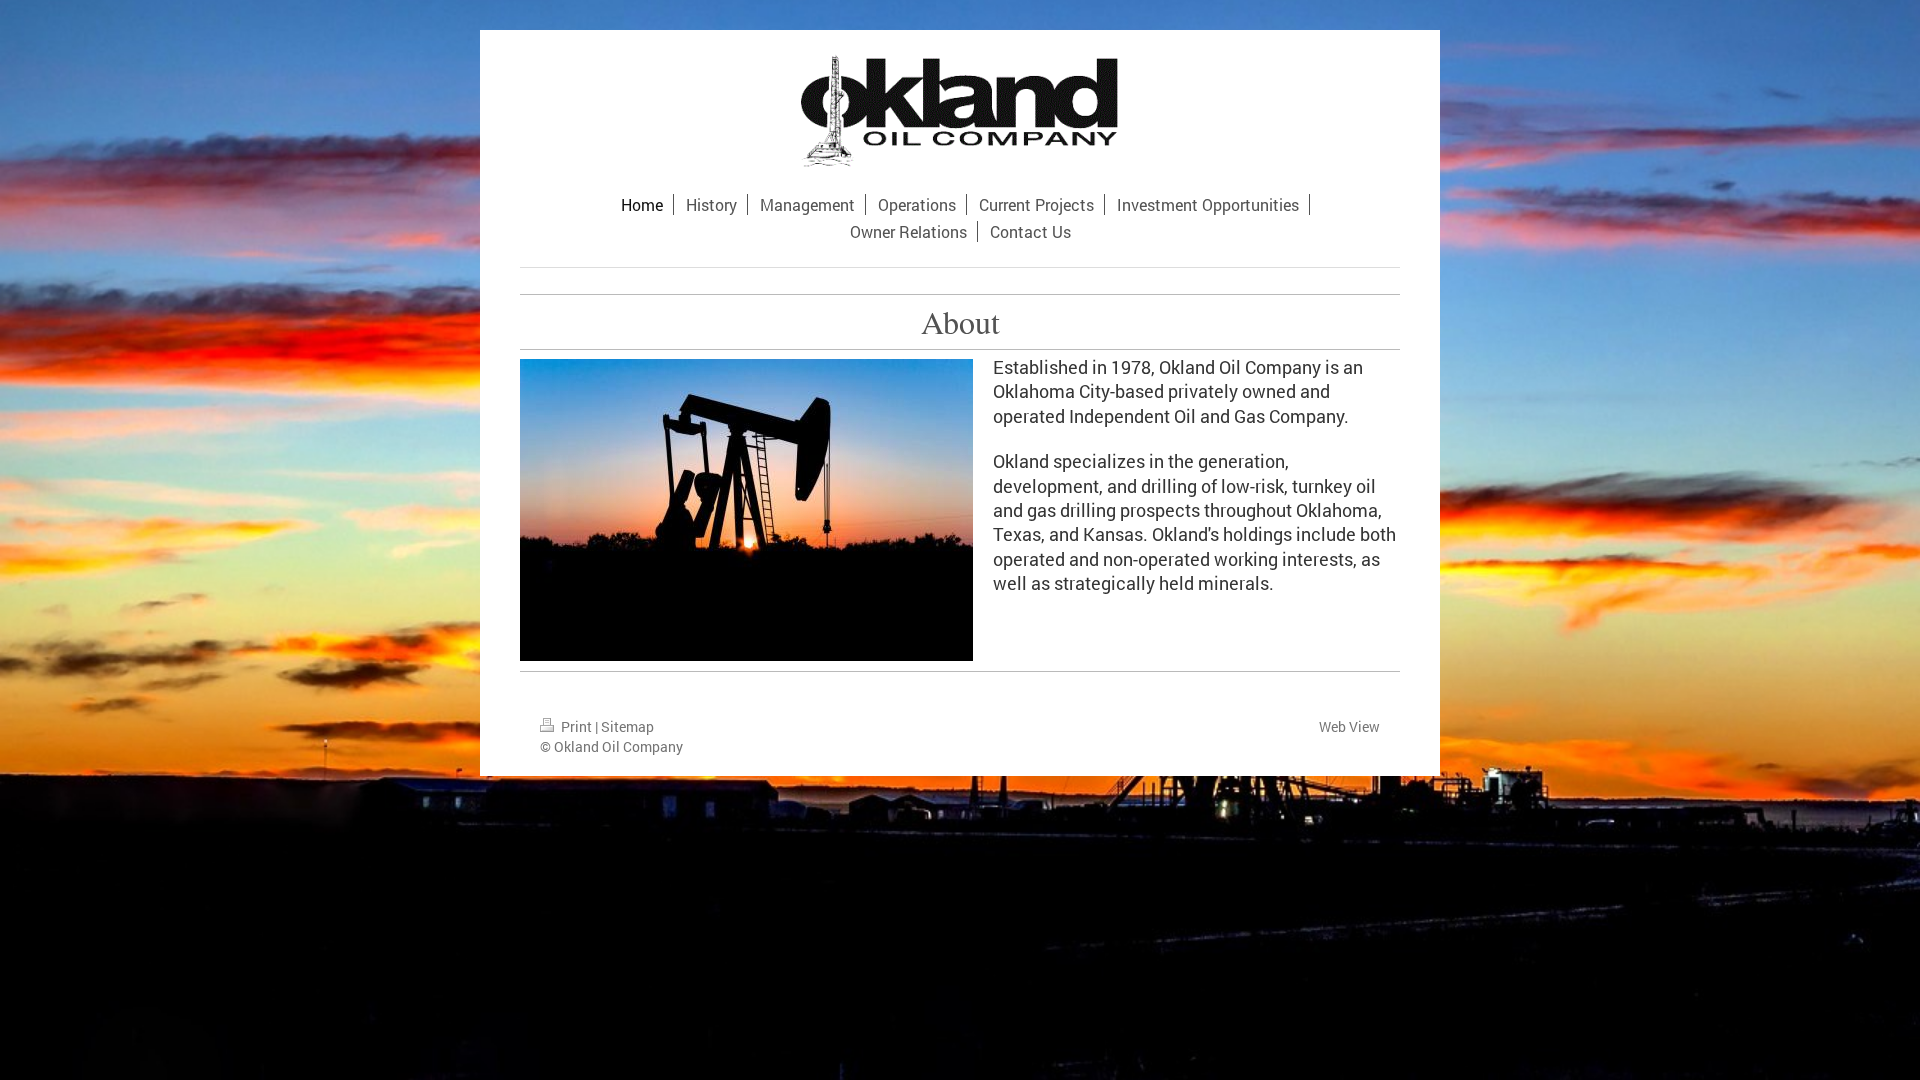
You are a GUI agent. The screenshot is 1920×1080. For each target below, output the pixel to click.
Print (576, 726)
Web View (1349, 726)
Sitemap (627, 726)
